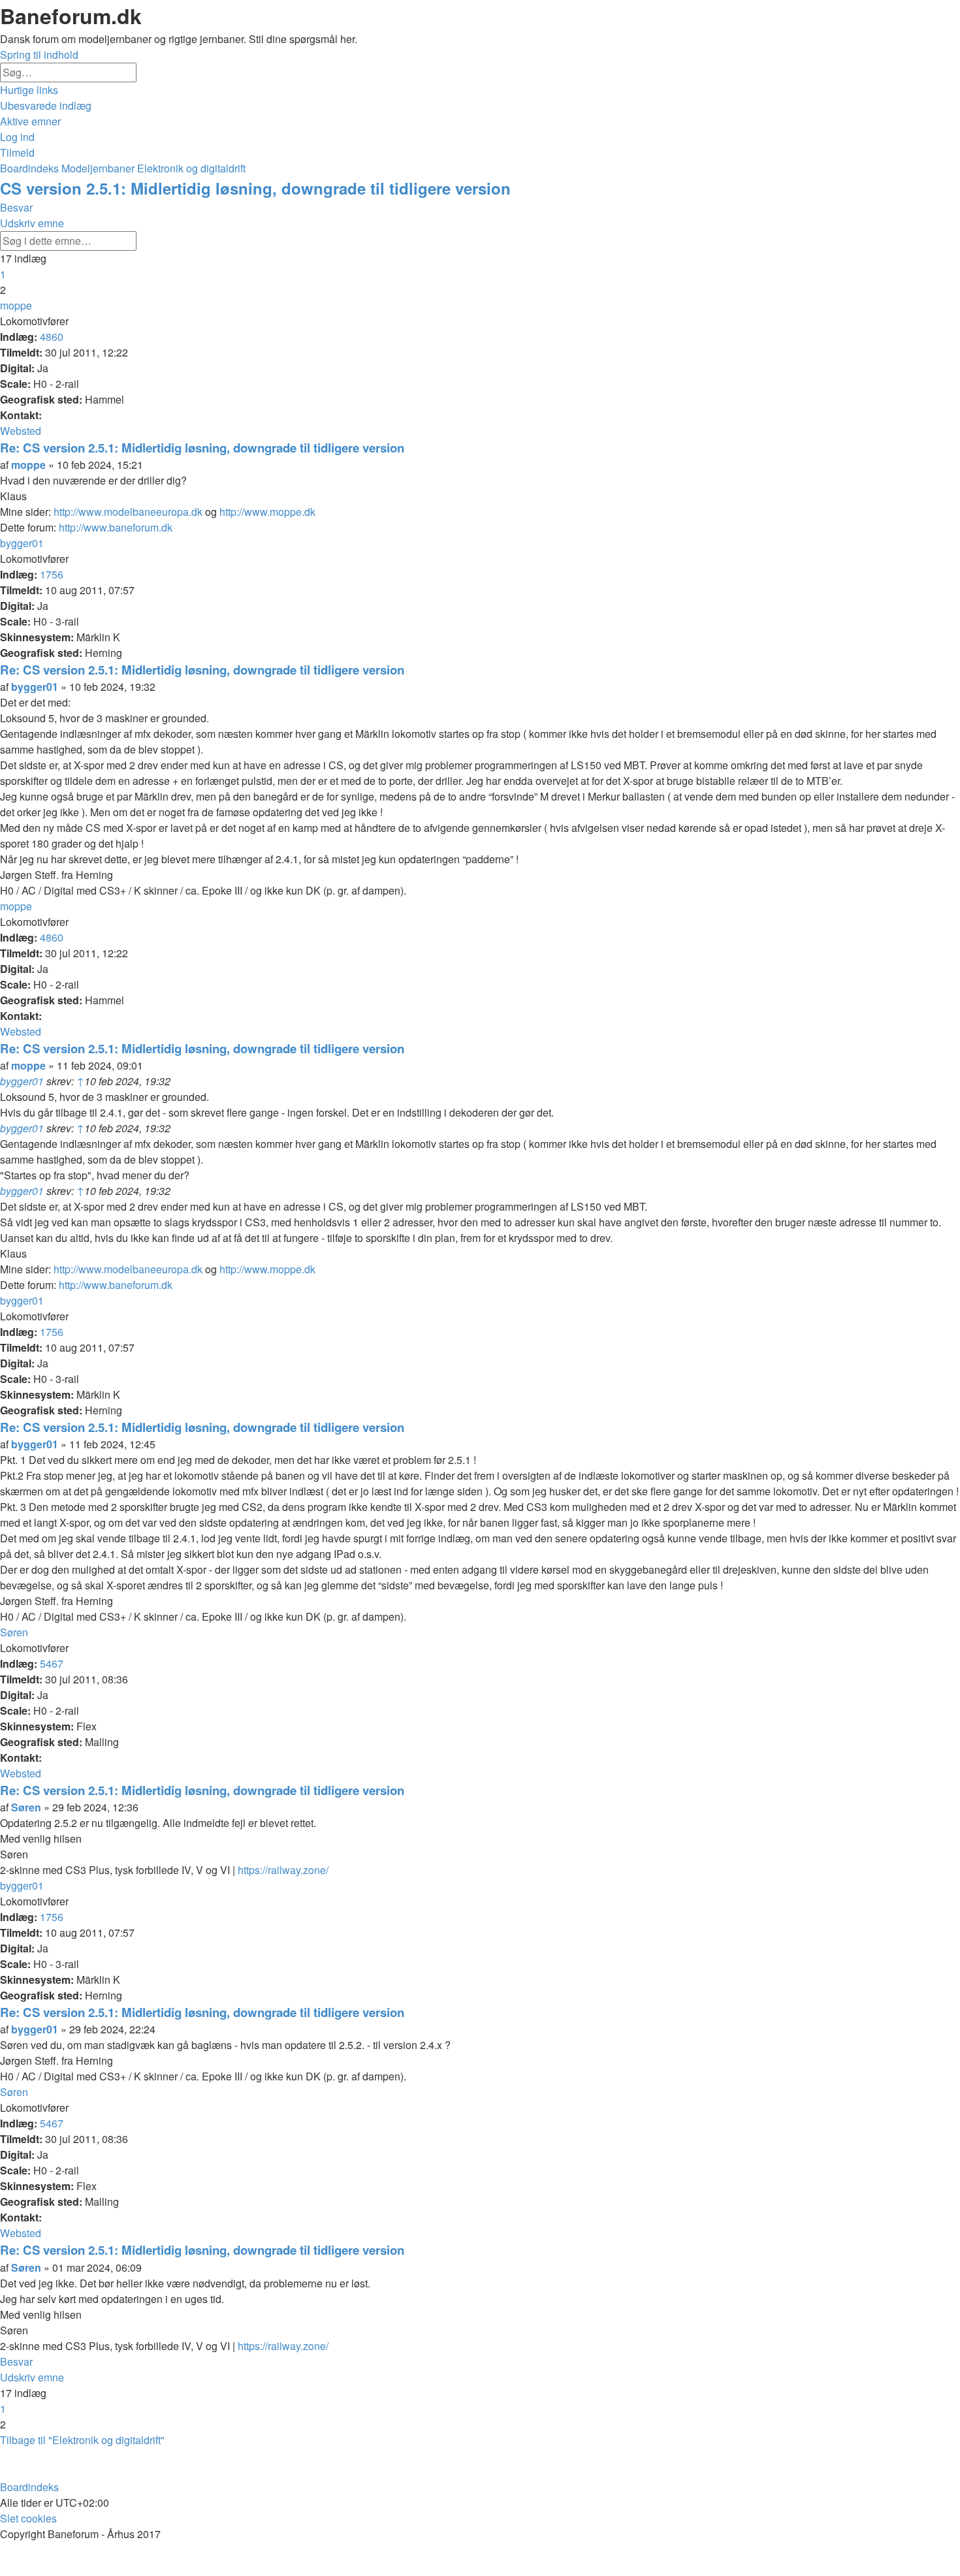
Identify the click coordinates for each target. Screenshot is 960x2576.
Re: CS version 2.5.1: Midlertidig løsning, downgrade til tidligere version (202, 448)
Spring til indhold (39, 55)
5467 (52, 1663)
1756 (52, 574)
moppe (16, 305)
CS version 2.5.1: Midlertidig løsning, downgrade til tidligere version (255, 188)
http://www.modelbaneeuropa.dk (128, 512)
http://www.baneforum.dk (116, 527)
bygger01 (22, 543)
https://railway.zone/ (283, 1870)
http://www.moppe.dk (267, 512)
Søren (14, 1632)
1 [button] (3, 274)
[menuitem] (46, 105)
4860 (52, 337)
